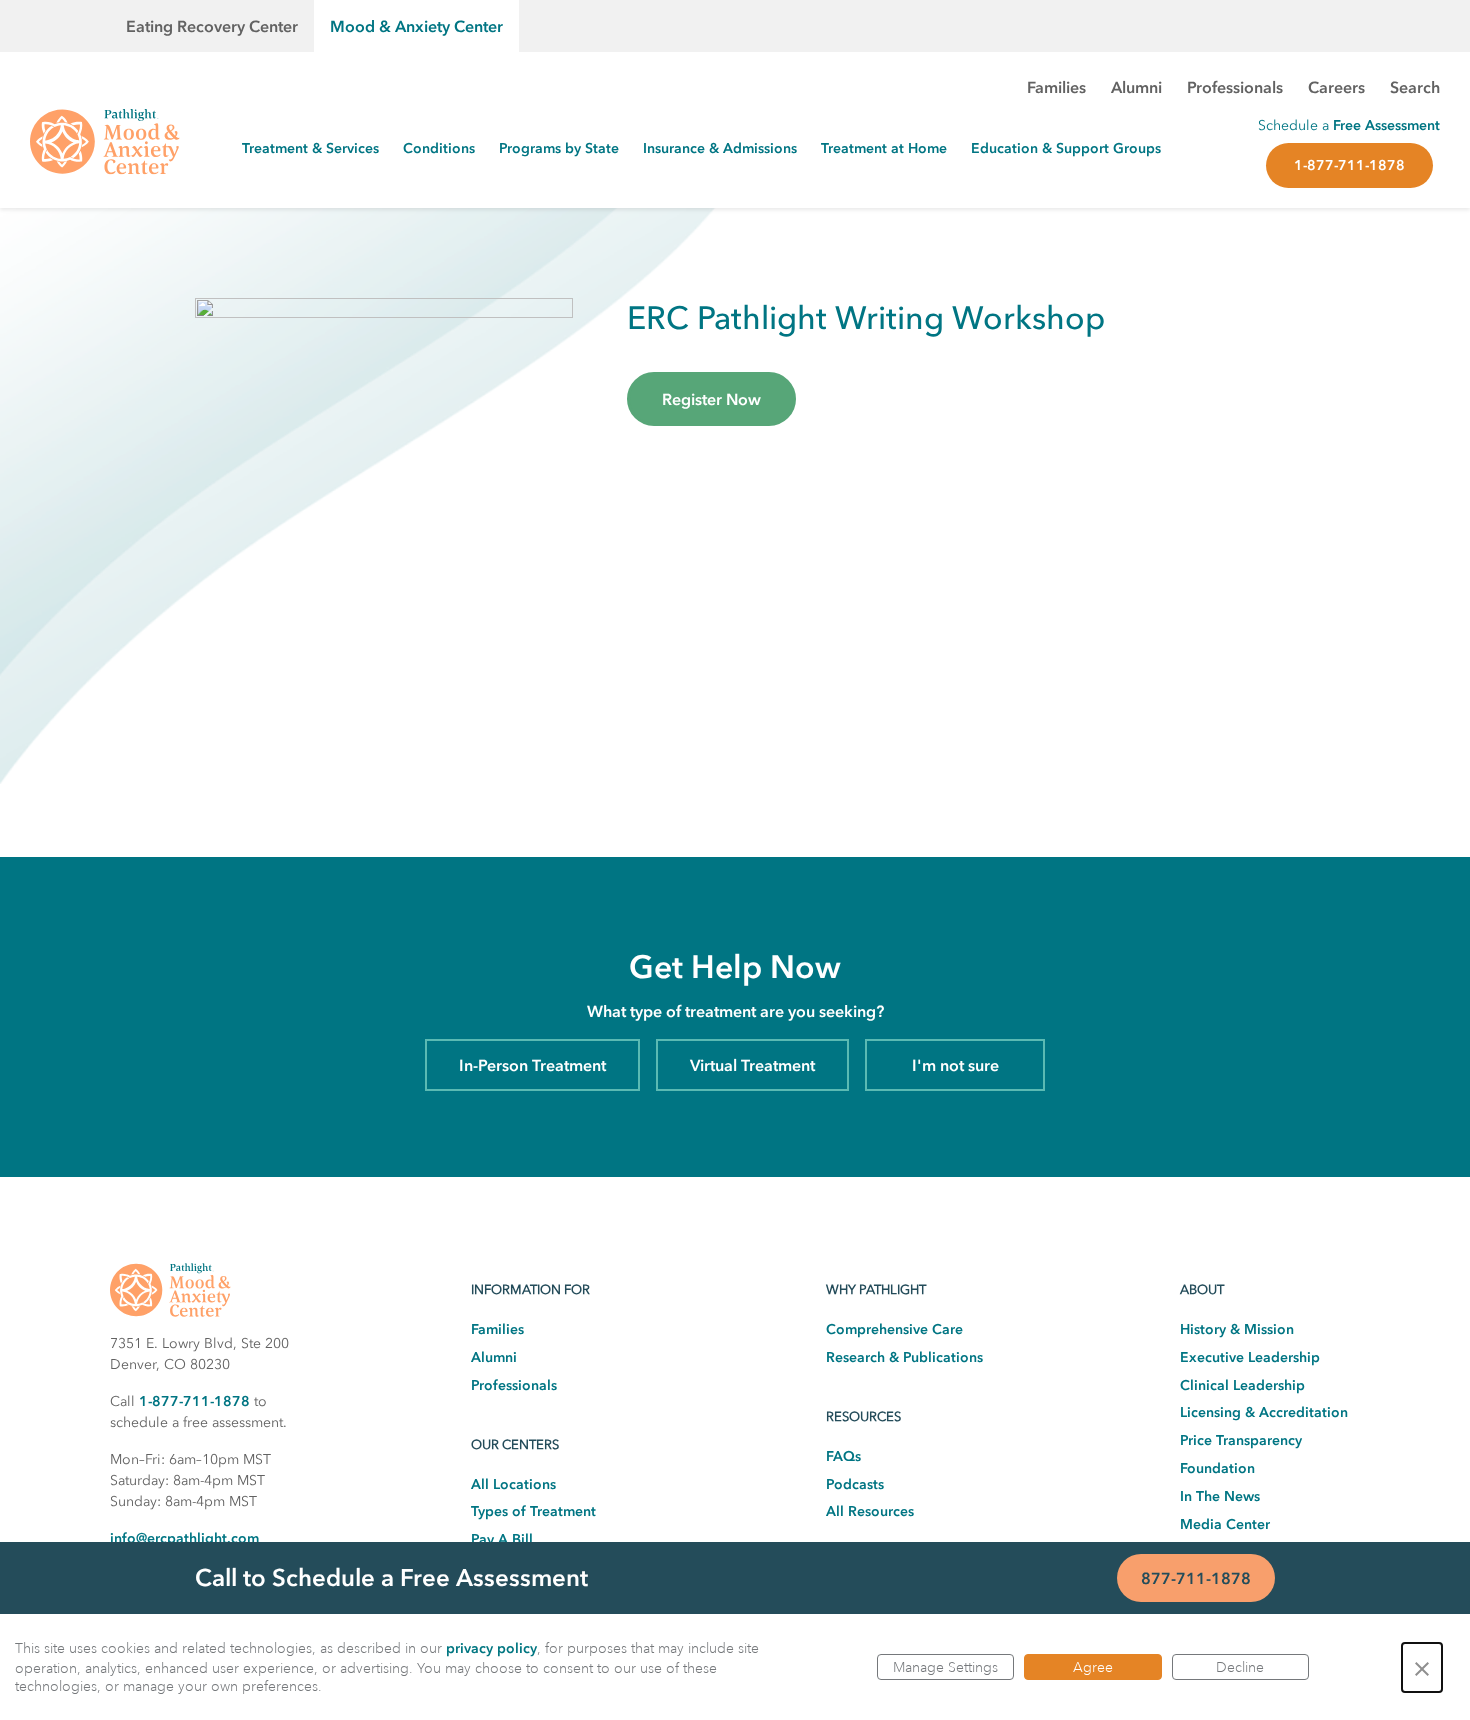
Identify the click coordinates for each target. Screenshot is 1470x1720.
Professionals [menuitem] (1235, 87)
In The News (1220, 1496)
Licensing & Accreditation (1264, 1412)
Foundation (1217, 1468)
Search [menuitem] (1415, 87)
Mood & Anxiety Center (416, 26)
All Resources (870, 1511)
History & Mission (1237, 1329)
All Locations (513, 1484)
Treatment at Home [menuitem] (884, 148)
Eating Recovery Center (212, 26)
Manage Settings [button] (945, 1667)
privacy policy (491, 1648)
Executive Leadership (1250, 1357)
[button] (1422, 1667)
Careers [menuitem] (1336, 87)
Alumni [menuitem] (1136, 87)
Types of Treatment (533, 1511)
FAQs (843, 1456)
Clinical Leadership (1242, 1385)
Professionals (514, 1385)
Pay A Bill (502, 1539)
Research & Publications (904, 1357)
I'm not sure (955, 1065)
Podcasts (855, 1484)
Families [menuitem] (1056, 87)
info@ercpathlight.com (184, 1538)
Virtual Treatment (752, 1065)
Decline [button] (1240, 1667)
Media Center (1225, 1524)
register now (711, 399)
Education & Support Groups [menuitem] (1066, 148)
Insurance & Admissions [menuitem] (720, 148)
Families (497, 1329)
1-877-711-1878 (1349, 165)
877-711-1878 (1196, 1578)
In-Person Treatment (532, 1065)
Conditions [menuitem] (439, 148)
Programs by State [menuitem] (559, 148)
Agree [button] (1093, 1667)
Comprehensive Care (894, 1329)
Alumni (494, 1357)
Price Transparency (1241, 1440)
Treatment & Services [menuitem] (310, 148)
